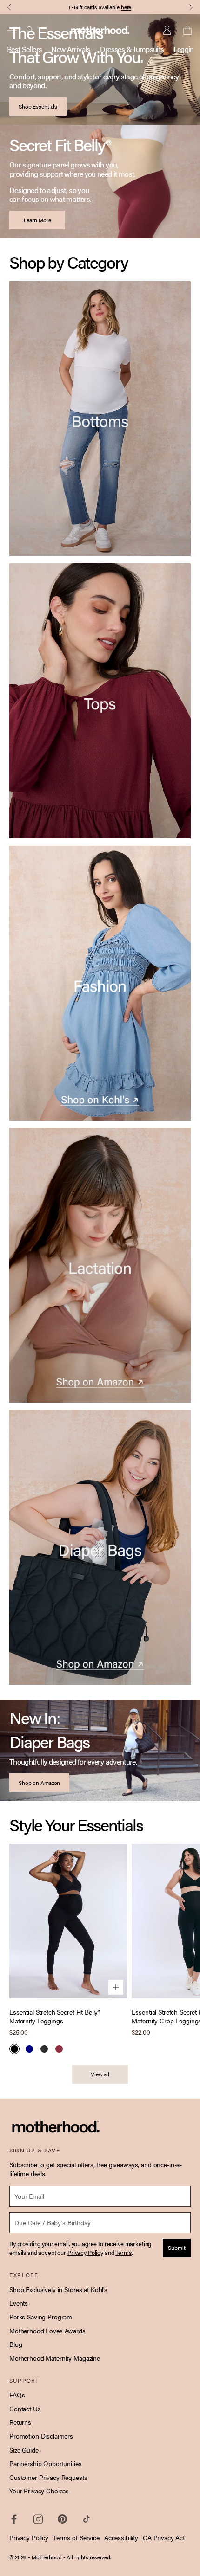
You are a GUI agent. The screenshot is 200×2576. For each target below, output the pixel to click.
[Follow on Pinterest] (62, 2519)
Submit (177, 2248)
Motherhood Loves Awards (47, 2331)
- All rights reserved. (87, 2557)
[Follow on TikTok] (87, 2519)
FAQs (17, 2395)
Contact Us (25, 2409)
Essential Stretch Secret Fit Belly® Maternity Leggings (55, 2017)
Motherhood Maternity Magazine (55, 2358)
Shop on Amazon (39, 1783)
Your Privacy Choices (39, 2491)
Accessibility (121, 2537)
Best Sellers (24, 49)
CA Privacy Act (164, 2537)
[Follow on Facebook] (14, 2519)
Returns (20, 2422)
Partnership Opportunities (46, 2463)
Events (19, 2303)
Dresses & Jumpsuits (132, 49)
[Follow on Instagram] (38, 2519)
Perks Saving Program (41, 2317)
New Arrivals (71, 49)
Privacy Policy (29, 2537)
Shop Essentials (38, 106)
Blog (16, 2344)
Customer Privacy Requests (48, 2477)
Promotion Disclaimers (41, 2436)
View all (100, 2074)
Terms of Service (76, 2537)
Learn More (37, 220)
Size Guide (24, 2450)
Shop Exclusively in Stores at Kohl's (58, 2289)
